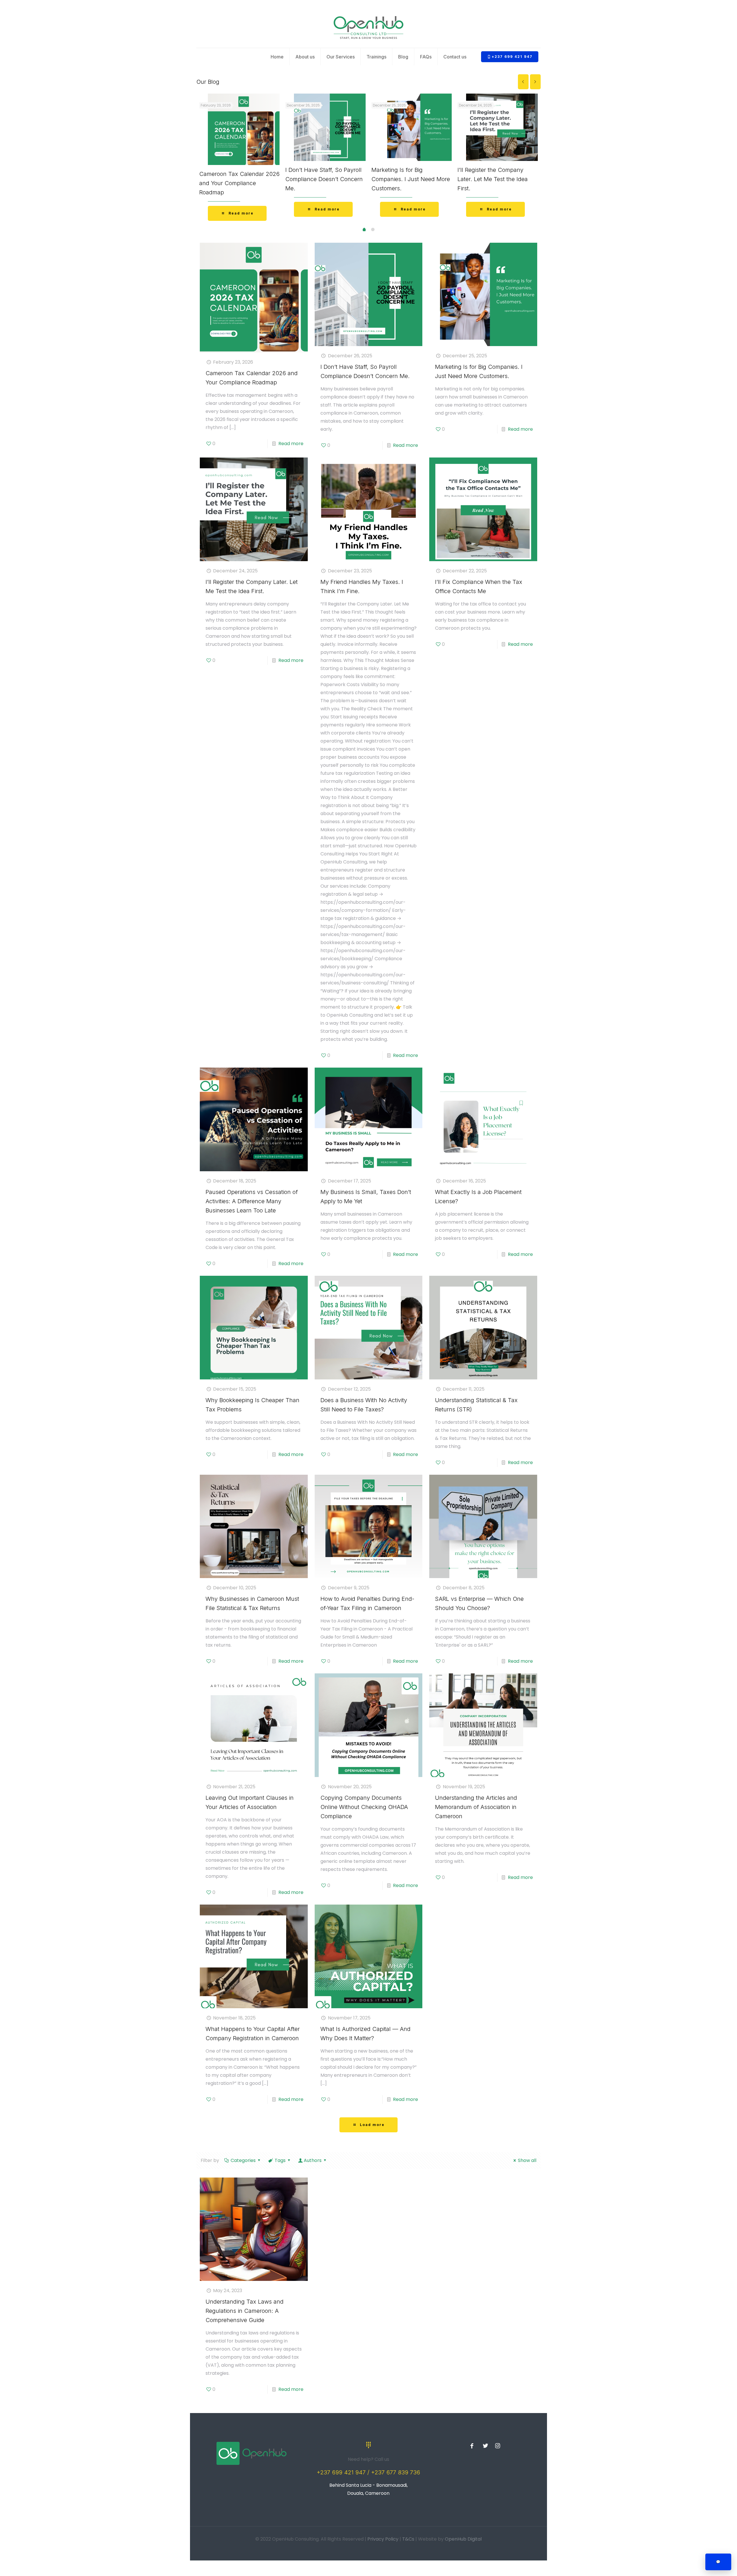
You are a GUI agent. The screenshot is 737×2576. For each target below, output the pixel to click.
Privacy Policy (383, 2539)
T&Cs (408, 2539)
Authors (313, 2160)
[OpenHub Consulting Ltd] (368, 27)
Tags (280, 2160)
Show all (527, 2160)
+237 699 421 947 (512, 57)
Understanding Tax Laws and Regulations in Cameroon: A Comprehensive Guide (245, 2311)
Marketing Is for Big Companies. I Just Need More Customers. (411, 179)
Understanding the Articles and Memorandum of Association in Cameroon (476, 1807)
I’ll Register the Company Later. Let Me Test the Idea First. (493, 179)
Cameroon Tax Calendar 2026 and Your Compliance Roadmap (239, 183)
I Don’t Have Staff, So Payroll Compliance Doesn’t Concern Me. (324, 179)
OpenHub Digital (463, 2539)
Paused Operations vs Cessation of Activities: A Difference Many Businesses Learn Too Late (252, 1201)
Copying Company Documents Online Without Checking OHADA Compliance (364, 1807)
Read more (291, 444)
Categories (243, 2160)
